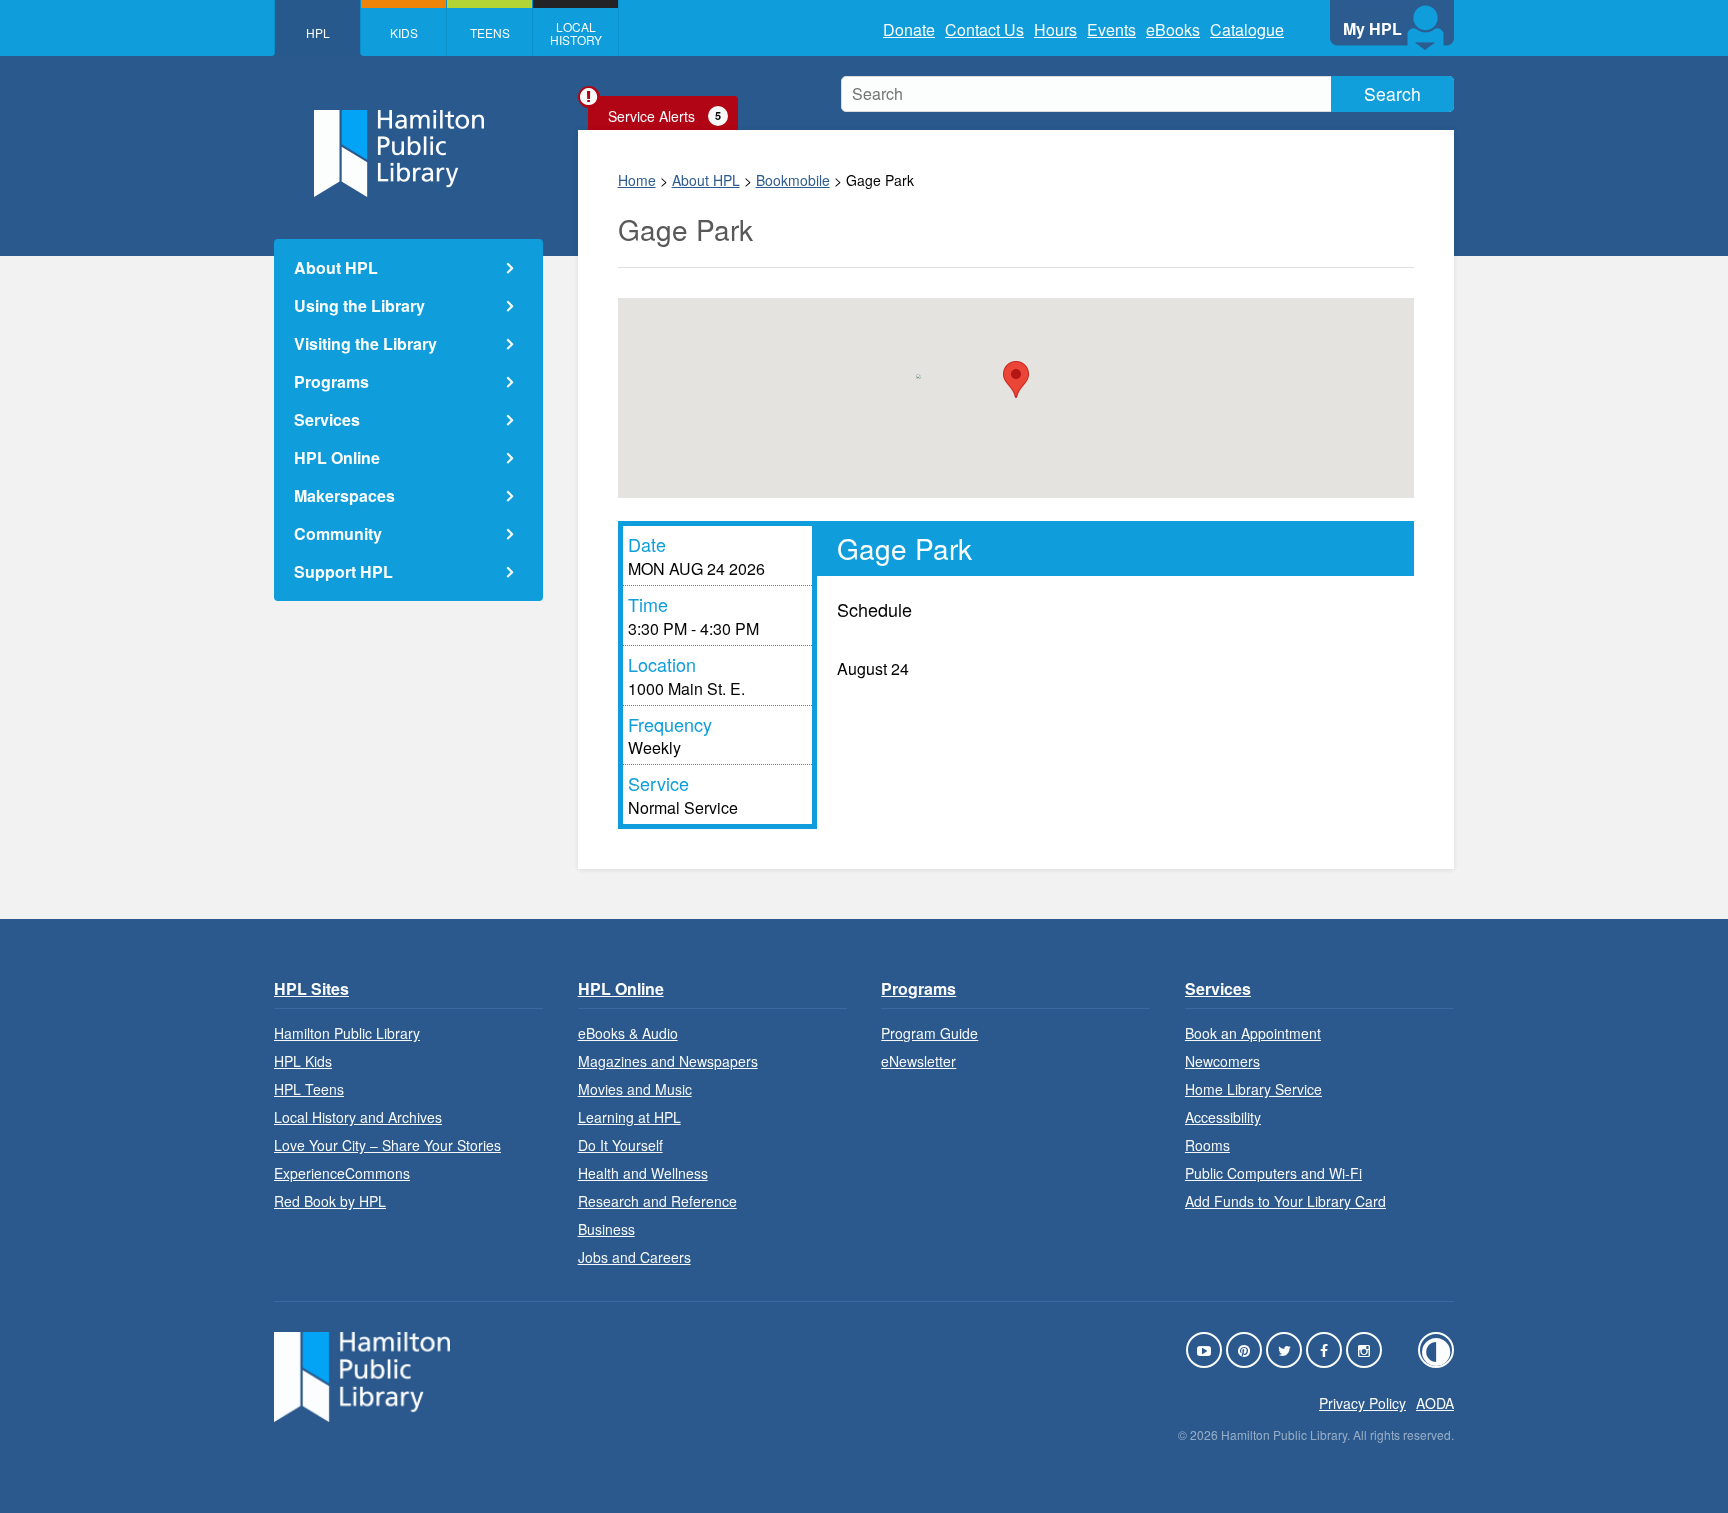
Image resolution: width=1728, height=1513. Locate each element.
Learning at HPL (629, 1117)
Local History (576, 33)
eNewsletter (918, 1061)
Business (606, 1229)
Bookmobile (793, 180)
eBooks (1173, 29)
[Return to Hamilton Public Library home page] (408, 156)
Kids (404, 32)
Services (327, 419)
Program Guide (929, 1033)
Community (338, 533)
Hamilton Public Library (347, 1033)
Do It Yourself (620, 1145)
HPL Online (337, 457)
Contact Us (984, 29)
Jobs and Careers (634, 1257)
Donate (909, 29)
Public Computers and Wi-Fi (1273, 1173)
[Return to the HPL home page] (362, 1415)
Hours (1055, 29)
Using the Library (359, 305)
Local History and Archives (358, 1117)
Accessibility (1223, 1117)
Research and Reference (657, 1201)
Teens (490, 32)
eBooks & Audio (628, 1033)
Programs (331, 381)
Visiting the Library (365, 343)
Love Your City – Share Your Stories (387, 1145)
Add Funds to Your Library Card (1285, 1201)
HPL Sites (311, 988)
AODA (1435, 1403)
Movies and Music (635, 1089)
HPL (318, 32)
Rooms (1207, 1145)
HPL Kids (303, 1061)
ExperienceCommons (342, 1173)
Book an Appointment (1253, 1033)
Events (1111, 29)
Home (637, 180)
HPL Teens (309, 1089)
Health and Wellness (643, 1173)
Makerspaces (344, 495)
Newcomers (1222, 1061)
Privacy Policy (1362, 1403)
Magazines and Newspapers (668, 1061)
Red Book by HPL (330, 1201)
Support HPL (343, 571)
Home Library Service (1253, 1089)
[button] (1016, 379)
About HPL (706, 180)
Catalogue (1247, 29)
